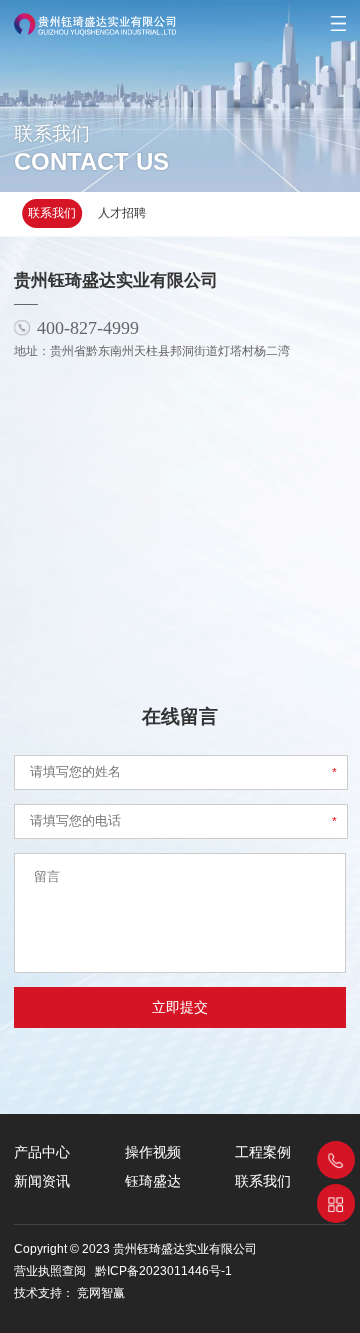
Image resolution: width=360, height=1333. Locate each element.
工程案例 (263, 1152)
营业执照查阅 (50, 1271)
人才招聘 (122, 213)
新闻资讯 (42, 1181)
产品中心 (42, 1152)
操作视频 (153, 1152)
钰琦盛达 (153, 1181)
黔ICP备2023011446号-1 (163, 1271)
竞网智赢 (101, 1293)
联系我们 (52, 213)
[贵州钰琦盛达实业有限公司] (88, 18)
